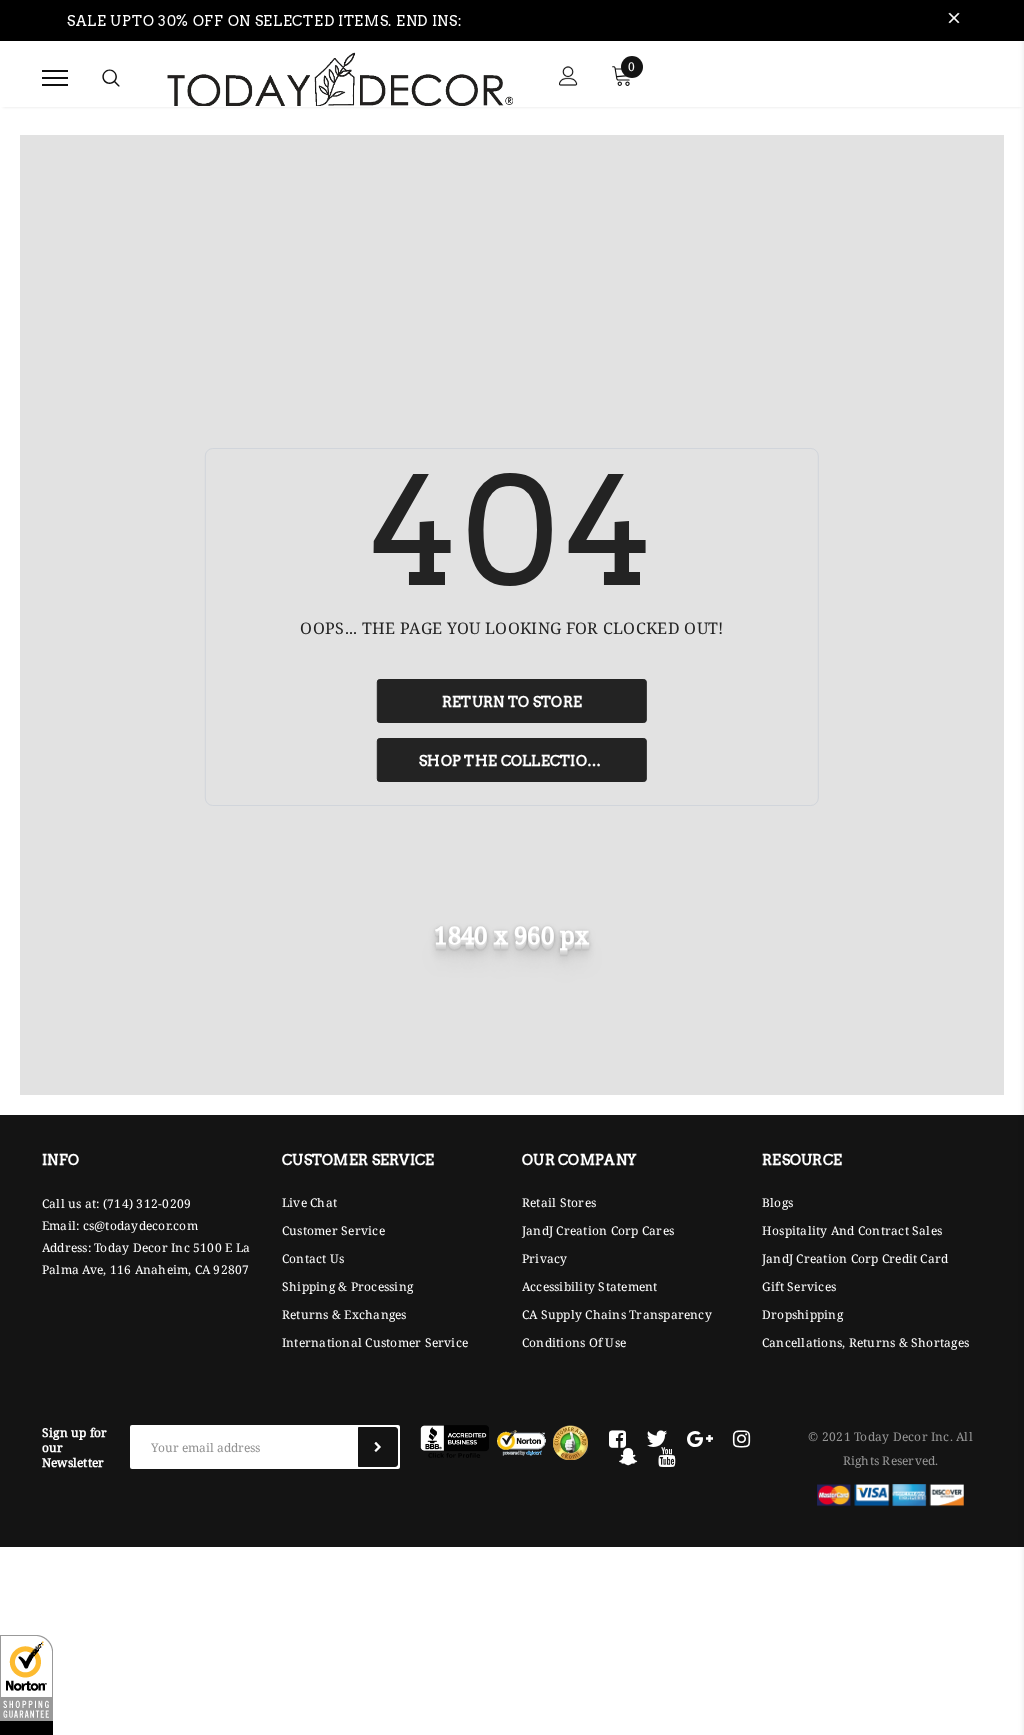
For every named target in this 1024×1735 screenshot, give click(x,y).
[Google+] (700, 1439)
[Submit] (378, 1447)
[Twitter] (656, 1439)
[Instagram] (741, 1439)
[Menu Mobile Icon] (55, 78)
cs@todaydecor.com (140, 1225)
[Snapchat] (628, 1457)
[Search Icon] (111, 78)
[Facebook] (617, 1439)
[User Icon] (568, 78)
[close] (954, 21)
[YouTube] (666, 1457)
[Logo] (340, 77)
